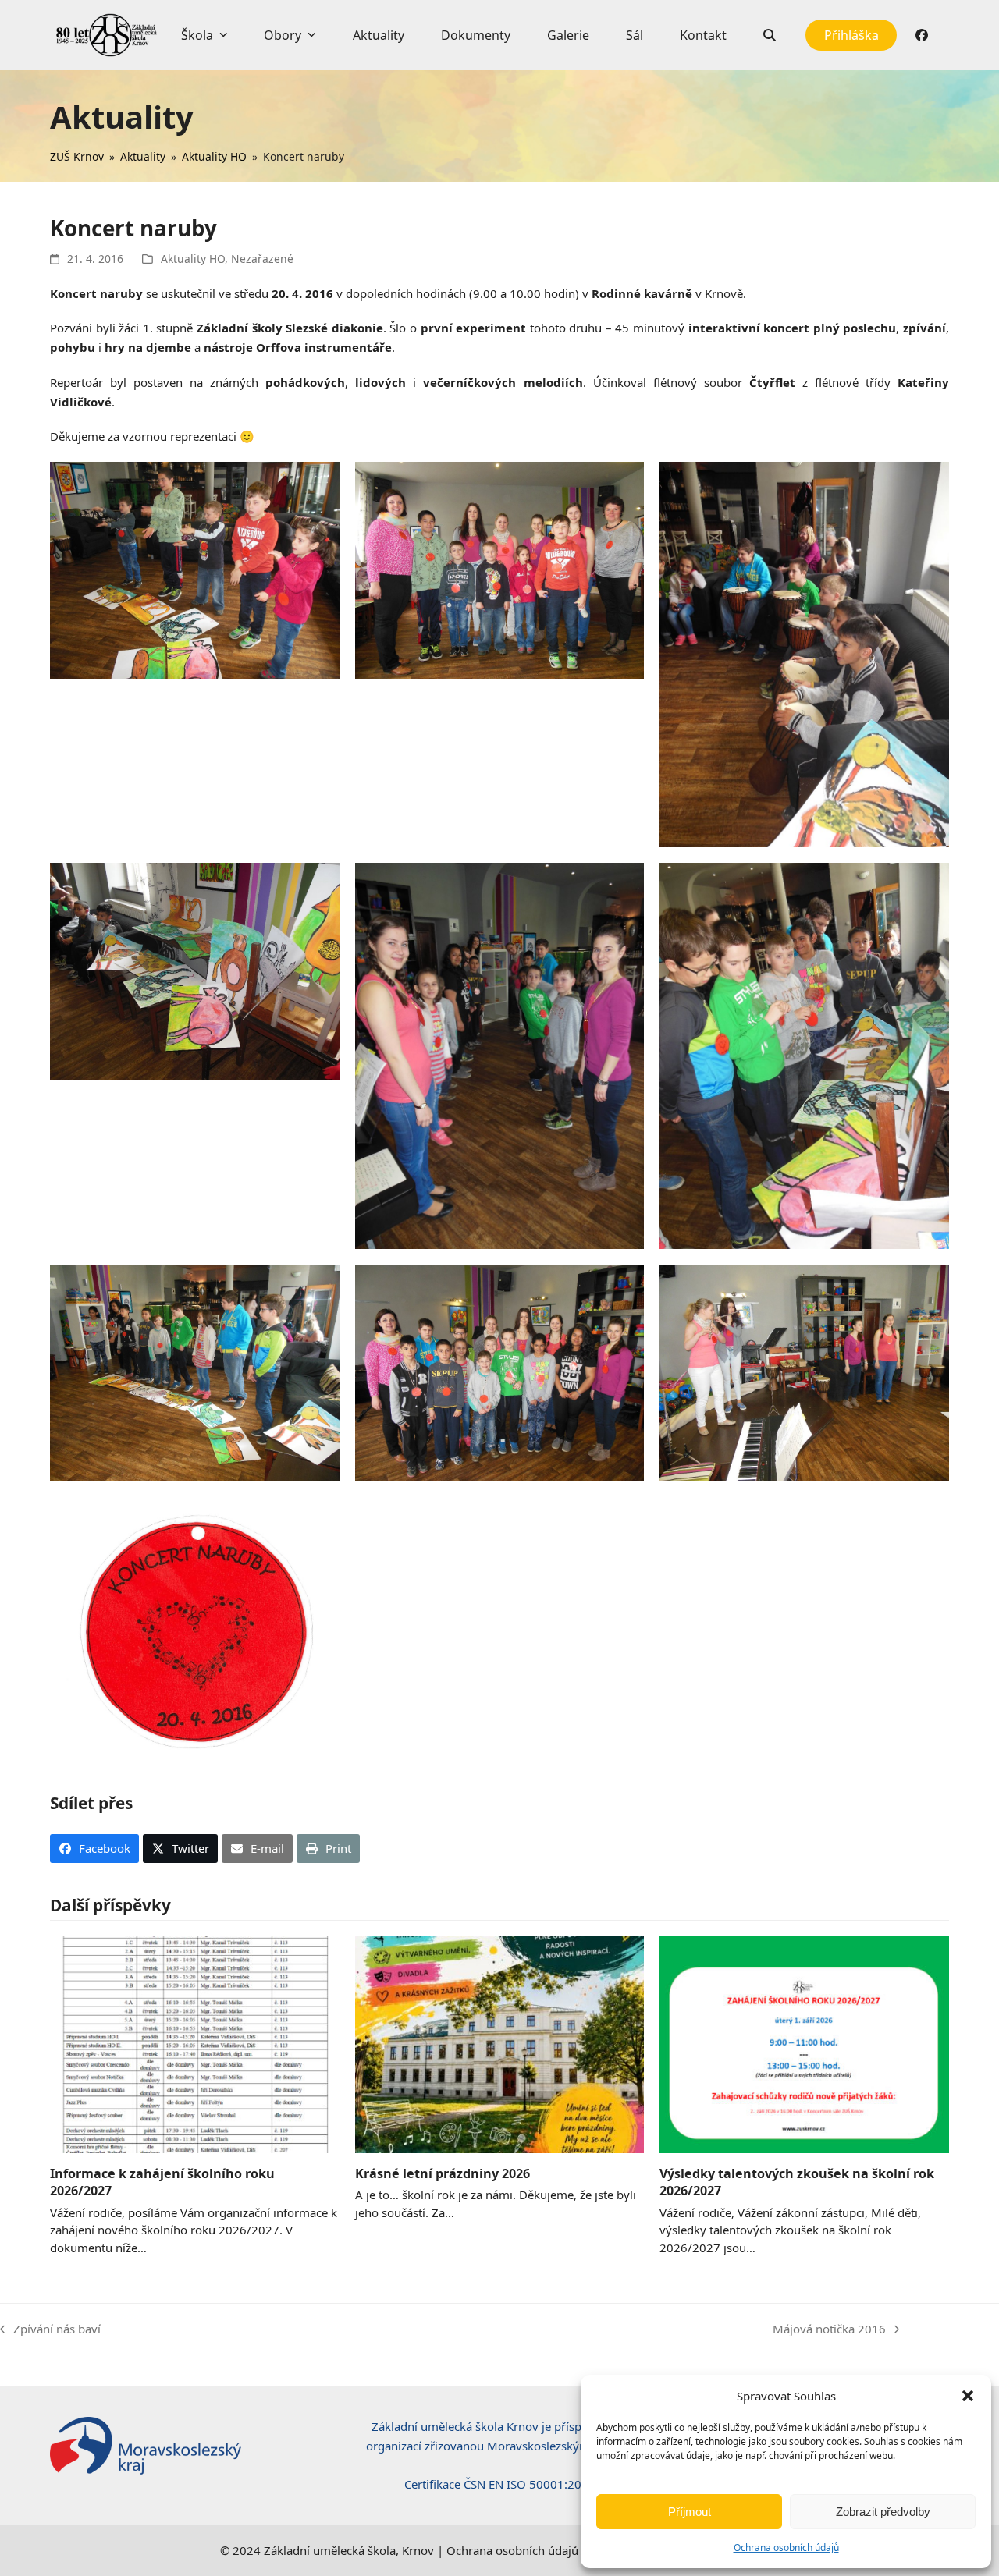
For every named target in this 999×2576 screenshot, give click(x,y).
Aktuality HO (193, 259)
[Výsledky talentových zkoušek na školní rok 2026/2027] (804, 2043)
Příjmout (690, 2512)
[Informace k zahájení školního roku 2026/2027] (195, 2043)
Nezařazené (262, 259)
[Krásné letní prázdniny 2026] (500, 2043)
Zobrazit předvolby (883, 2512)
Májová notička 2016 (829, 2330)
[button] (968, 2396)
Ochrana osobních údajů (786, 2548)
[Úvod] (106, 35)
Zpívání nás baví (50, 2330)
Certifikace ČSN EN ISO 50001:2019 (500, 2484)
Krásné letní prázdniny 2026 (443, 2173)
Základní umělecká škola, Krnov (349, 2550)
